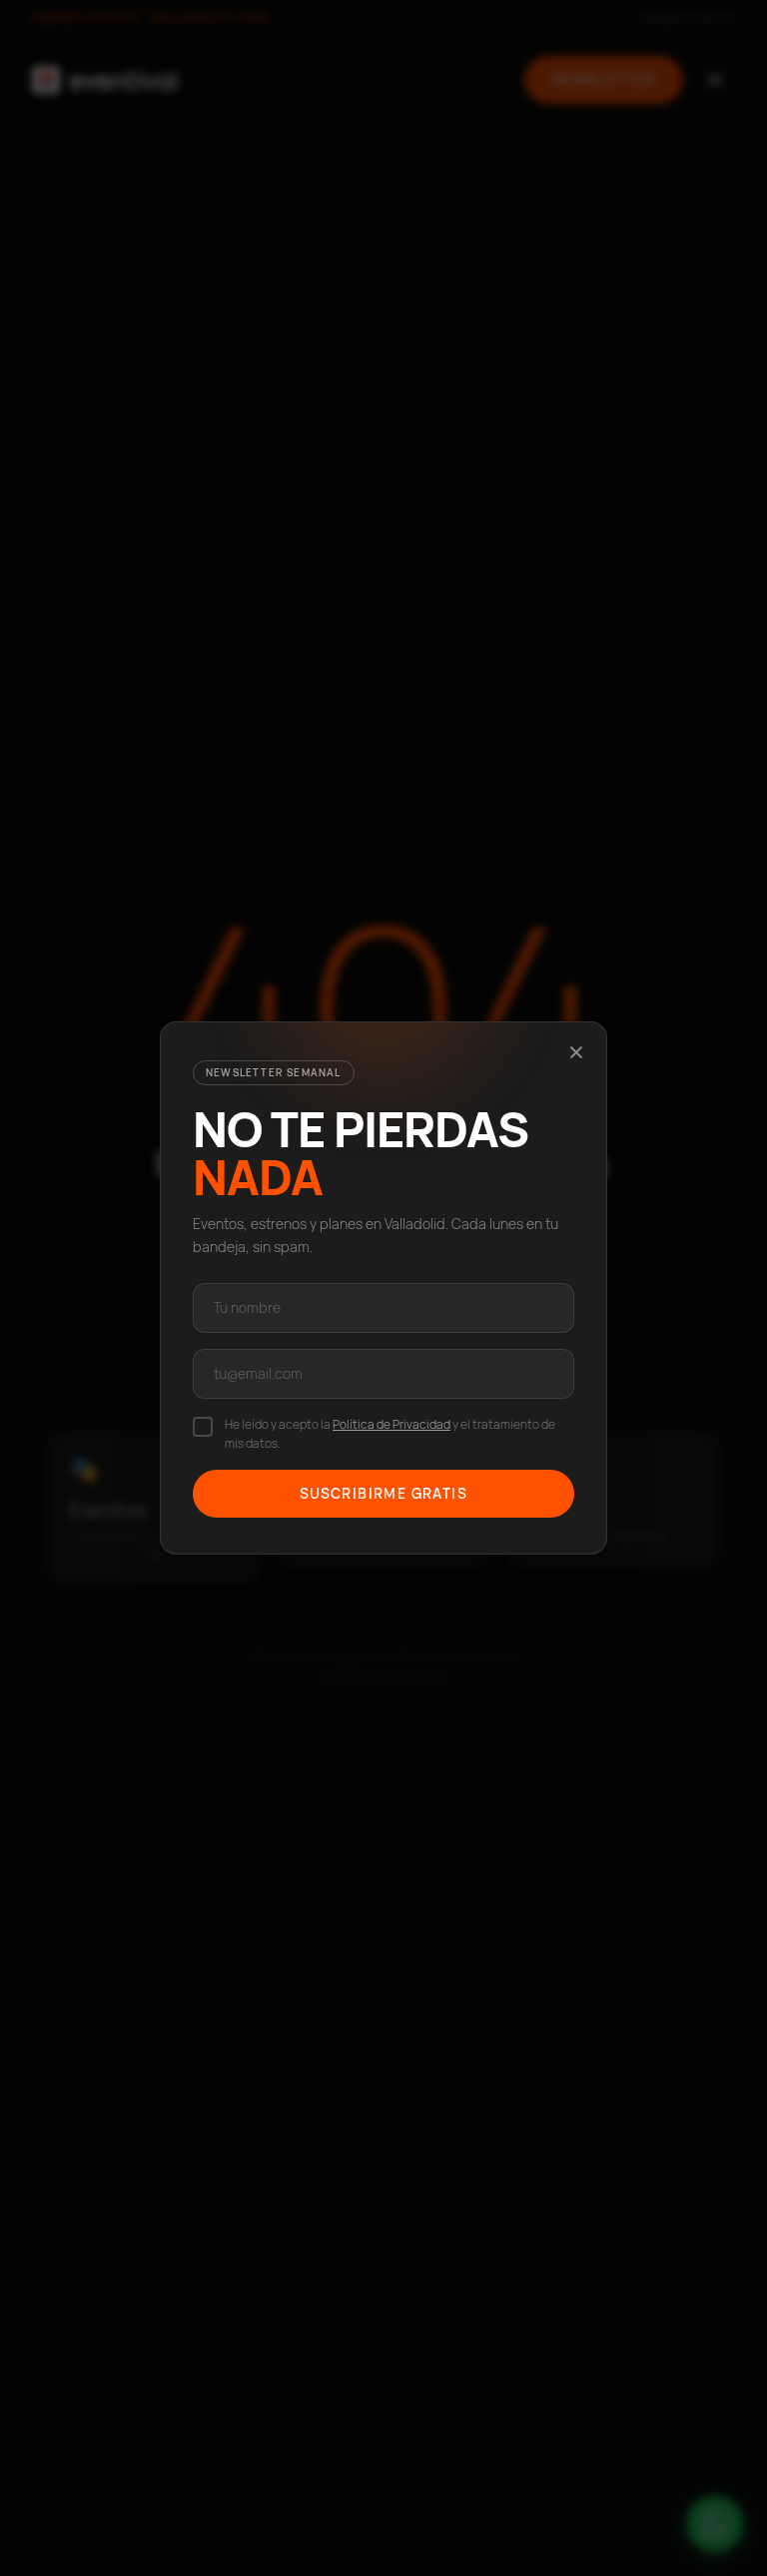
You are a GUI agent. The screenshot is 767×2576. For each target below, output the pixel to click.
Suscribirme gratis (383, 1493)
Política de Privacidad (391, 1424)
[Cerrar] (576, 1052)
